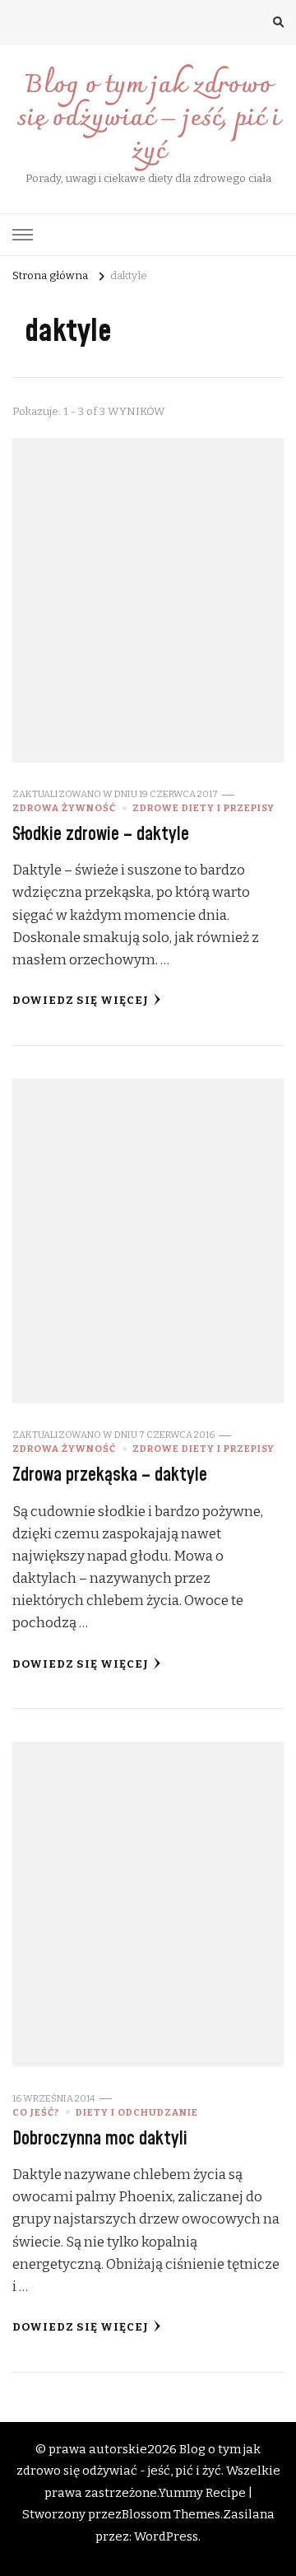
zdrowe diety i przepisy (203, 808)
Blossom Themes (171, 2514)
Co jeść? (36, 2112)
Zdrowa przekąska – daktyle (110, 1475)
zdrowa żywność (64, 808)
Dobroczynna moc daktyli (100, 2139)
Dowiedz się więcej (81, 1001)
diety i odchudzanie (137, 2112)
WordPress (166, 2536)
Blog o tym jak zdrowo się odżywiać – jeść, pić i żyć (148, 119)
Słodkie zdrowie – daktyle (101, 835)
